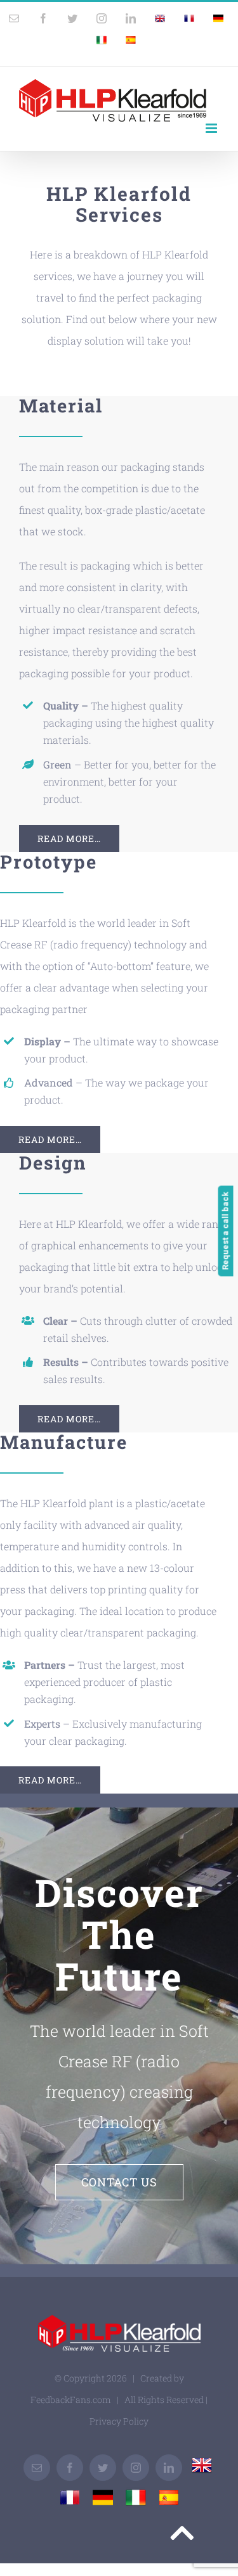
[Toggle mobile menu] (212, 128)
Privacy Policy (119, 2421)
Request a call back (226, 1231)
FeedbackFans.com (71, 2400)
